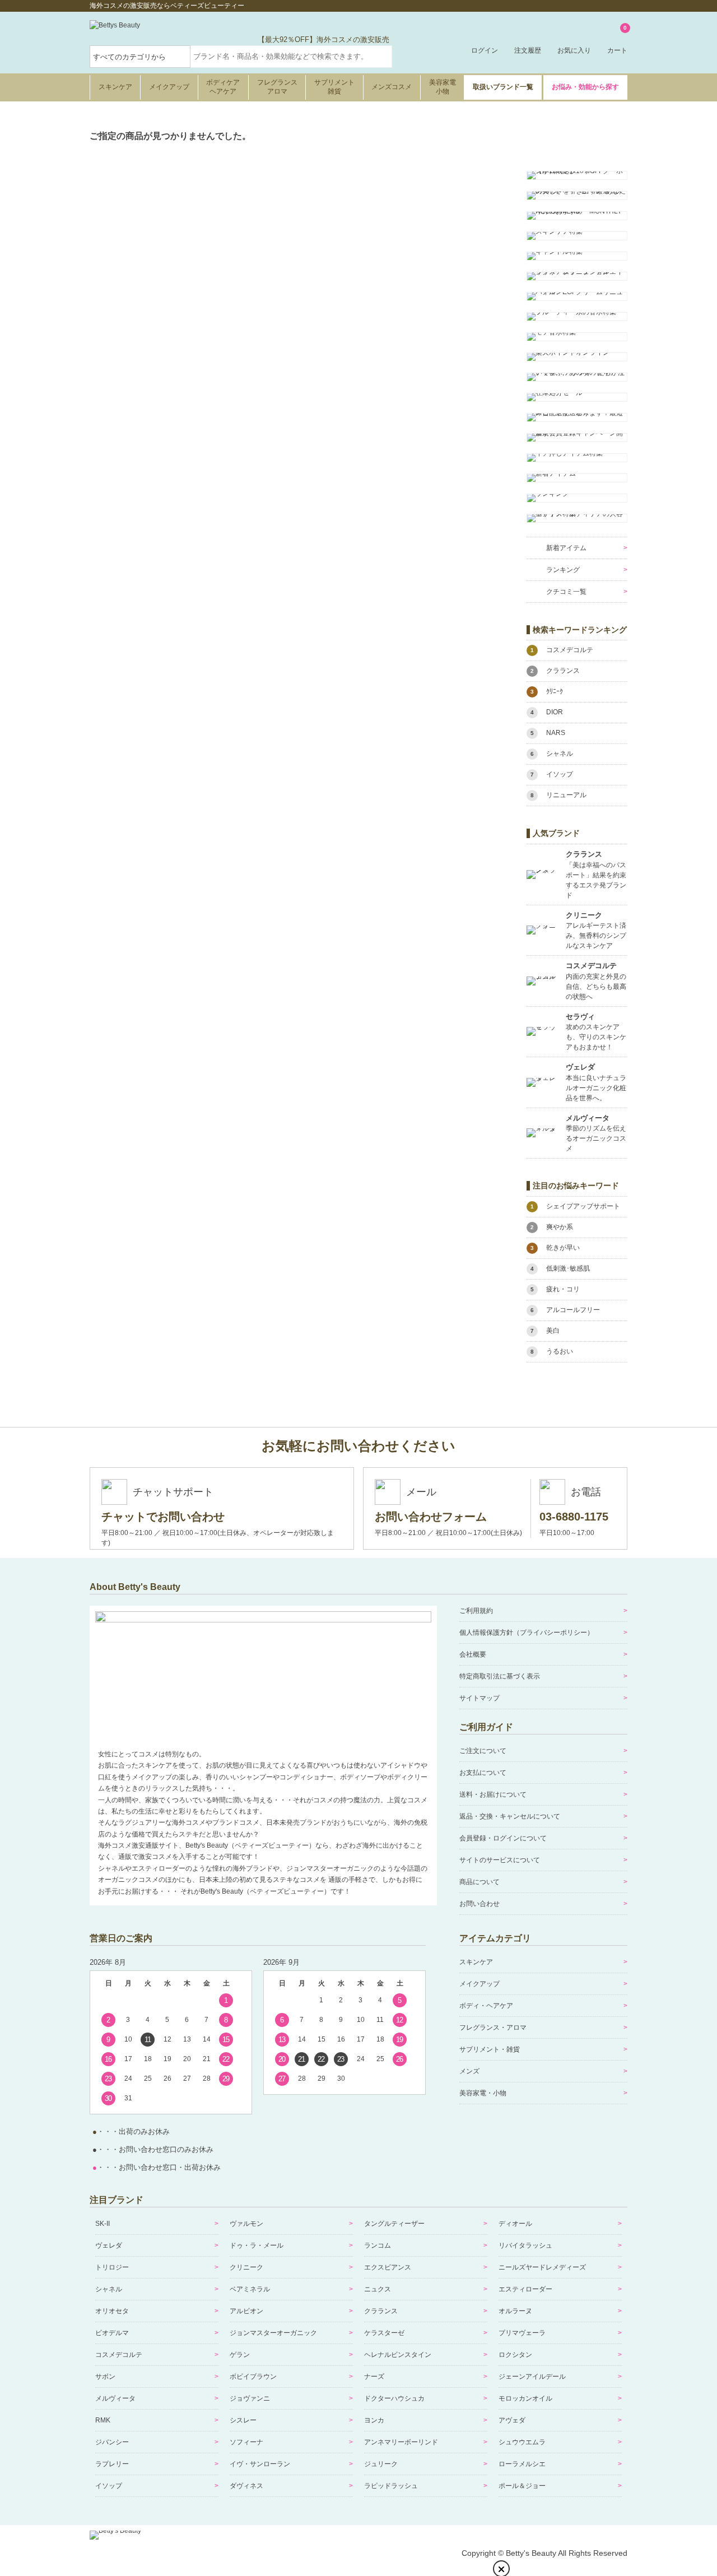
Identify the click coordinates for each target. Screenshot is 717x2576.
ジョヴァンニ (250, 2398)
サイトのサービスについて (500, 1860)
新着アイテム (566, 548)
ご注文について (483, 1751)
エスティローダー (525, 2289)
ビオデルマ (112, 2333)
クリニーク (246, 2267)
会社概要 (473, 1654)
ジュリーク (381, 2464)
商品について (479, 1882)
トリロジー (112, 2267)
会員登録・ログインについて (503, 1838)
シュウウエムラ (522, 2442)
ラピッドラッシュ (391, 2486)
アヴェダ (512, 2420)
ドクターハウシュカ (394, 2398)
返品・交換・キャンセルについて (510, 1816)
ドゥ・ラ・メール (257, 2245)
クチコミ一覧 (566, 592)
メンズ (469, 2071)
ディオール (515, 2224)
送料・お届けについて (493, 1794)
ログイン (485, 50)
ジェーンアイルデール (532, 2377)
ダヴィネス (246, 2486)
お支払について (483, 1773)
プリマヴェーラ (522, 2333)
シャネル (109, 2289)
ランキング (563, 570)
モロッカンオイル (525, 2398)
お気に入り (574, 50)
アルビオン (246, 2311)
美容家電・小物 (483, 2093)
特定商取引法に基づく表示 (500, 1676)
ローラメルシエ (522, 2464)
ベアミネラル (250, 2289)
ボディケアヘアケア (223, 87)
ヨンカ (374, 2420)
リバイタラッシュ (525, 2245)
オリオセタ (112, 2311)
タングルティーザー (394, 2224)
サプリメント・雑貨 (490, 2049)
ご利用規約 (476, 1611)
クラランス (381, 2311)
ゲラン (240, 2355)
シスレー (243, 2420)
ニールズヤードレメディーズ (542, 2267)
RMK (103, 2420)
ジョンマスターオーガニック (273, 2333)
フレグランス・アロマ (493, 2028)
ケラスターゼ (384, 2333)
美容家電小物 (443, 87)
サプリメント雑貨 (334, 87)
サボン (105, 2377)
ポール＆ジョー (522, 2486)
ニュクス (378, 2289)
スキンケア (115, 87)
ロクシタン (515, 2355)
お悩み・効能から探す (585, 87)
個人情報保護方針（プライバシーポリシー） (527, 1633)
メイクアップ (169, 87)
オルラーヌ (515, 2311)
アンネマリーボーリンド (401, 2442)
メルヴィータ (115, 2398)
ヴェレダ (109, 2245)
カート (617, 40)
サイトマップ (479, 1698)
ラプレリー (112, 2464)
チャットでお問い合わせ (163, 1517)
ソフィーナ (246, 2442)
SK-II (103, 2224)
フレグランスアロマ (277, 87)
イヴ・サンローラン (260, 2464)
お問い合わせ (479, 1904)
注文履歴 (528, 50)
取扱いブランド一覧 (503, 87)
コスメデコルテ (119, 2355)
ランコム (378, 2245)
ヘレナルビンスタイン (398, 2355)
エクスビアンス (388, 2267)
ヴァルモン (246, 2224)
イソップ (109, 2486)
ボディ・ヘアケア (486, 2006)
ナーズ (374, 2377)
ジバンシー (112, 2442)
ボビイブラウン (253, 2377)
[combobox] (291, 57)
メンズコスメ (392, 87)
